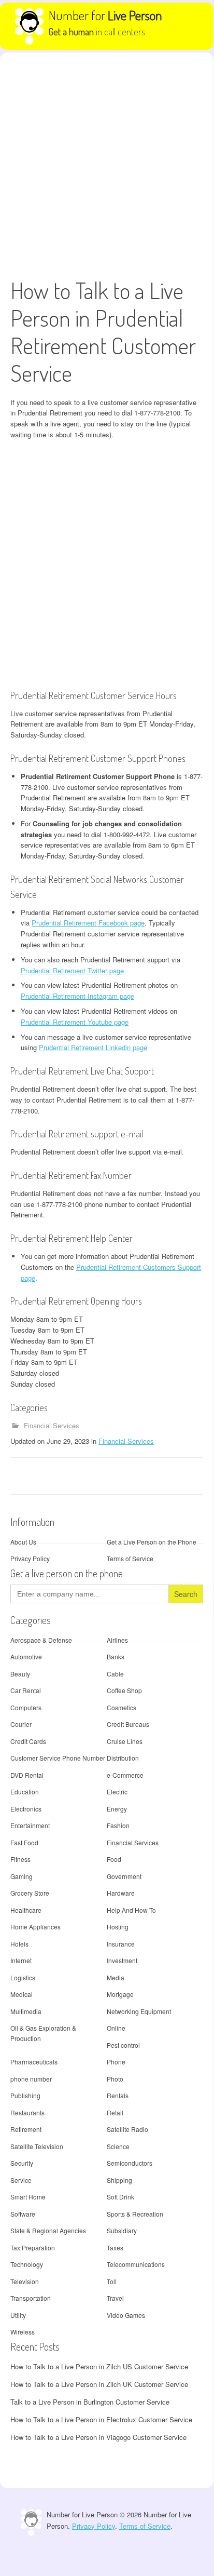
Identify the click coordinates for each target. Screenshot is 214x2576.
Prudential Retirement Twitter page (72, 970)
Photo (115, 2079)
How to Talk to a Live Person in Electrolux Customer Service (101, 2419)
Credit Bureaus (128, 1724)
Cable (115, 1674)
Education (25, 1792)
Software (23, 2214)
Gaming (22, 1876)
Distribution (123, 1758)
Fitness (20, 1859)
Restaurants (27, 2112)
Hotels (19, 1944)
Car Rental (26, 1690)
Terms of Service (130, 1558)
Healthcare (26, 1910)
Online (116, 2028)
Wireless (23, 2332)
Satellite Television (37, 2146)
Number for (105, 15)
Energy (117, 1809)
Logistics (23, 1977)
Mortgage (120, 1994)
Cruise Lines (125, 1741)
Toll (112, 2281)
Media (116, 1977)
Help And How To (131, 1910)
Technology (27, 2264)
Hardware (121, 1893)
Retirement (26, 2129)
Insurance (121, 1944)
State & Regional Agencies (48, 2230)
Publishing (25, 2095)
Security (22, 2163)
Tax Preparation (33, 2248)
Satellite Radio (127, 2129)
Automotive (26, 1656)
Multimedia (26, 2011)
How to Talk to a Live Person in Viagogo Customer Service (98, 2437)
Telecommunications (136, 2264)
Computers (26, 1707)
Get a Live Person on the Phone (152, 1542)
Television (25, 2281)
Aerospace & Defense (41, 1640)
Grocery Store (30, 1893)
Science (118, 2146)
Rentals (118, 2095)
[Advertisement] (107, 165)
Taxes (115, 2248)
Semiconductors (130, 2163)
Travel (115, 2298)
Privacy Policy (30, 1558)
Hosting (118, 1927)
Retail (115, 2112)
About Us (23, 1542)
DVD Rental (27, 1775)
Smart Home (28, 2197)
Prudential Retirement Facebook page (88, 923)
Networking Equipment (139, 2011)
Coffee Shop (124, 1690)
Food (114, 1859)
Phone (116, 2062)
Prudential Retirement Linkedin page (93, 1047)
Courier (21, 1724)
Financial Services (52, 1425)
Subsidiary (122, 2230)
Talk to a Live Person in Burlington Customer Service (90, 2402)
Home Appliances (35, 1927)
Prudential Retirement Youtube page (75, 1022)
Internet (21, 1960)
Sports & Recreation (135, 2214)
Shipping (119, 2180)
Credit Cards (28, 1741)
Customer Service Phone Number (58, 1758)
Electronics (26, 1809)
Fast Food (24, 1842)
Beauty (20, 1674)
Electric (117, 1792)
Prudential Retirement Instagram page (77, 996)
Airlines (117, 1640)
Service (21, 2180)
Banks (116, 1656)
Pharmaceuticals (34, 2062)
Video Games (126, 2315)
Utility (18, 2315)
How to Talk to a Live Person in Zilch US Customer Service (99, 2366)
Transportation (31, 2298)
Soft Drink (120, 2197)
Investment (122, 1960)
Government (124, 1876)
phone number (31, 2079)
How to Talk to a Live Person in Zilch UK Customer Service (99, 2384)
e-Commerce (125, 1775)
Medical (22, 1994)
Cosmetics (122, 1707)
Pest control (123, 2045)
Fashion (118, 1825)
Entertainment (30, 1825)
